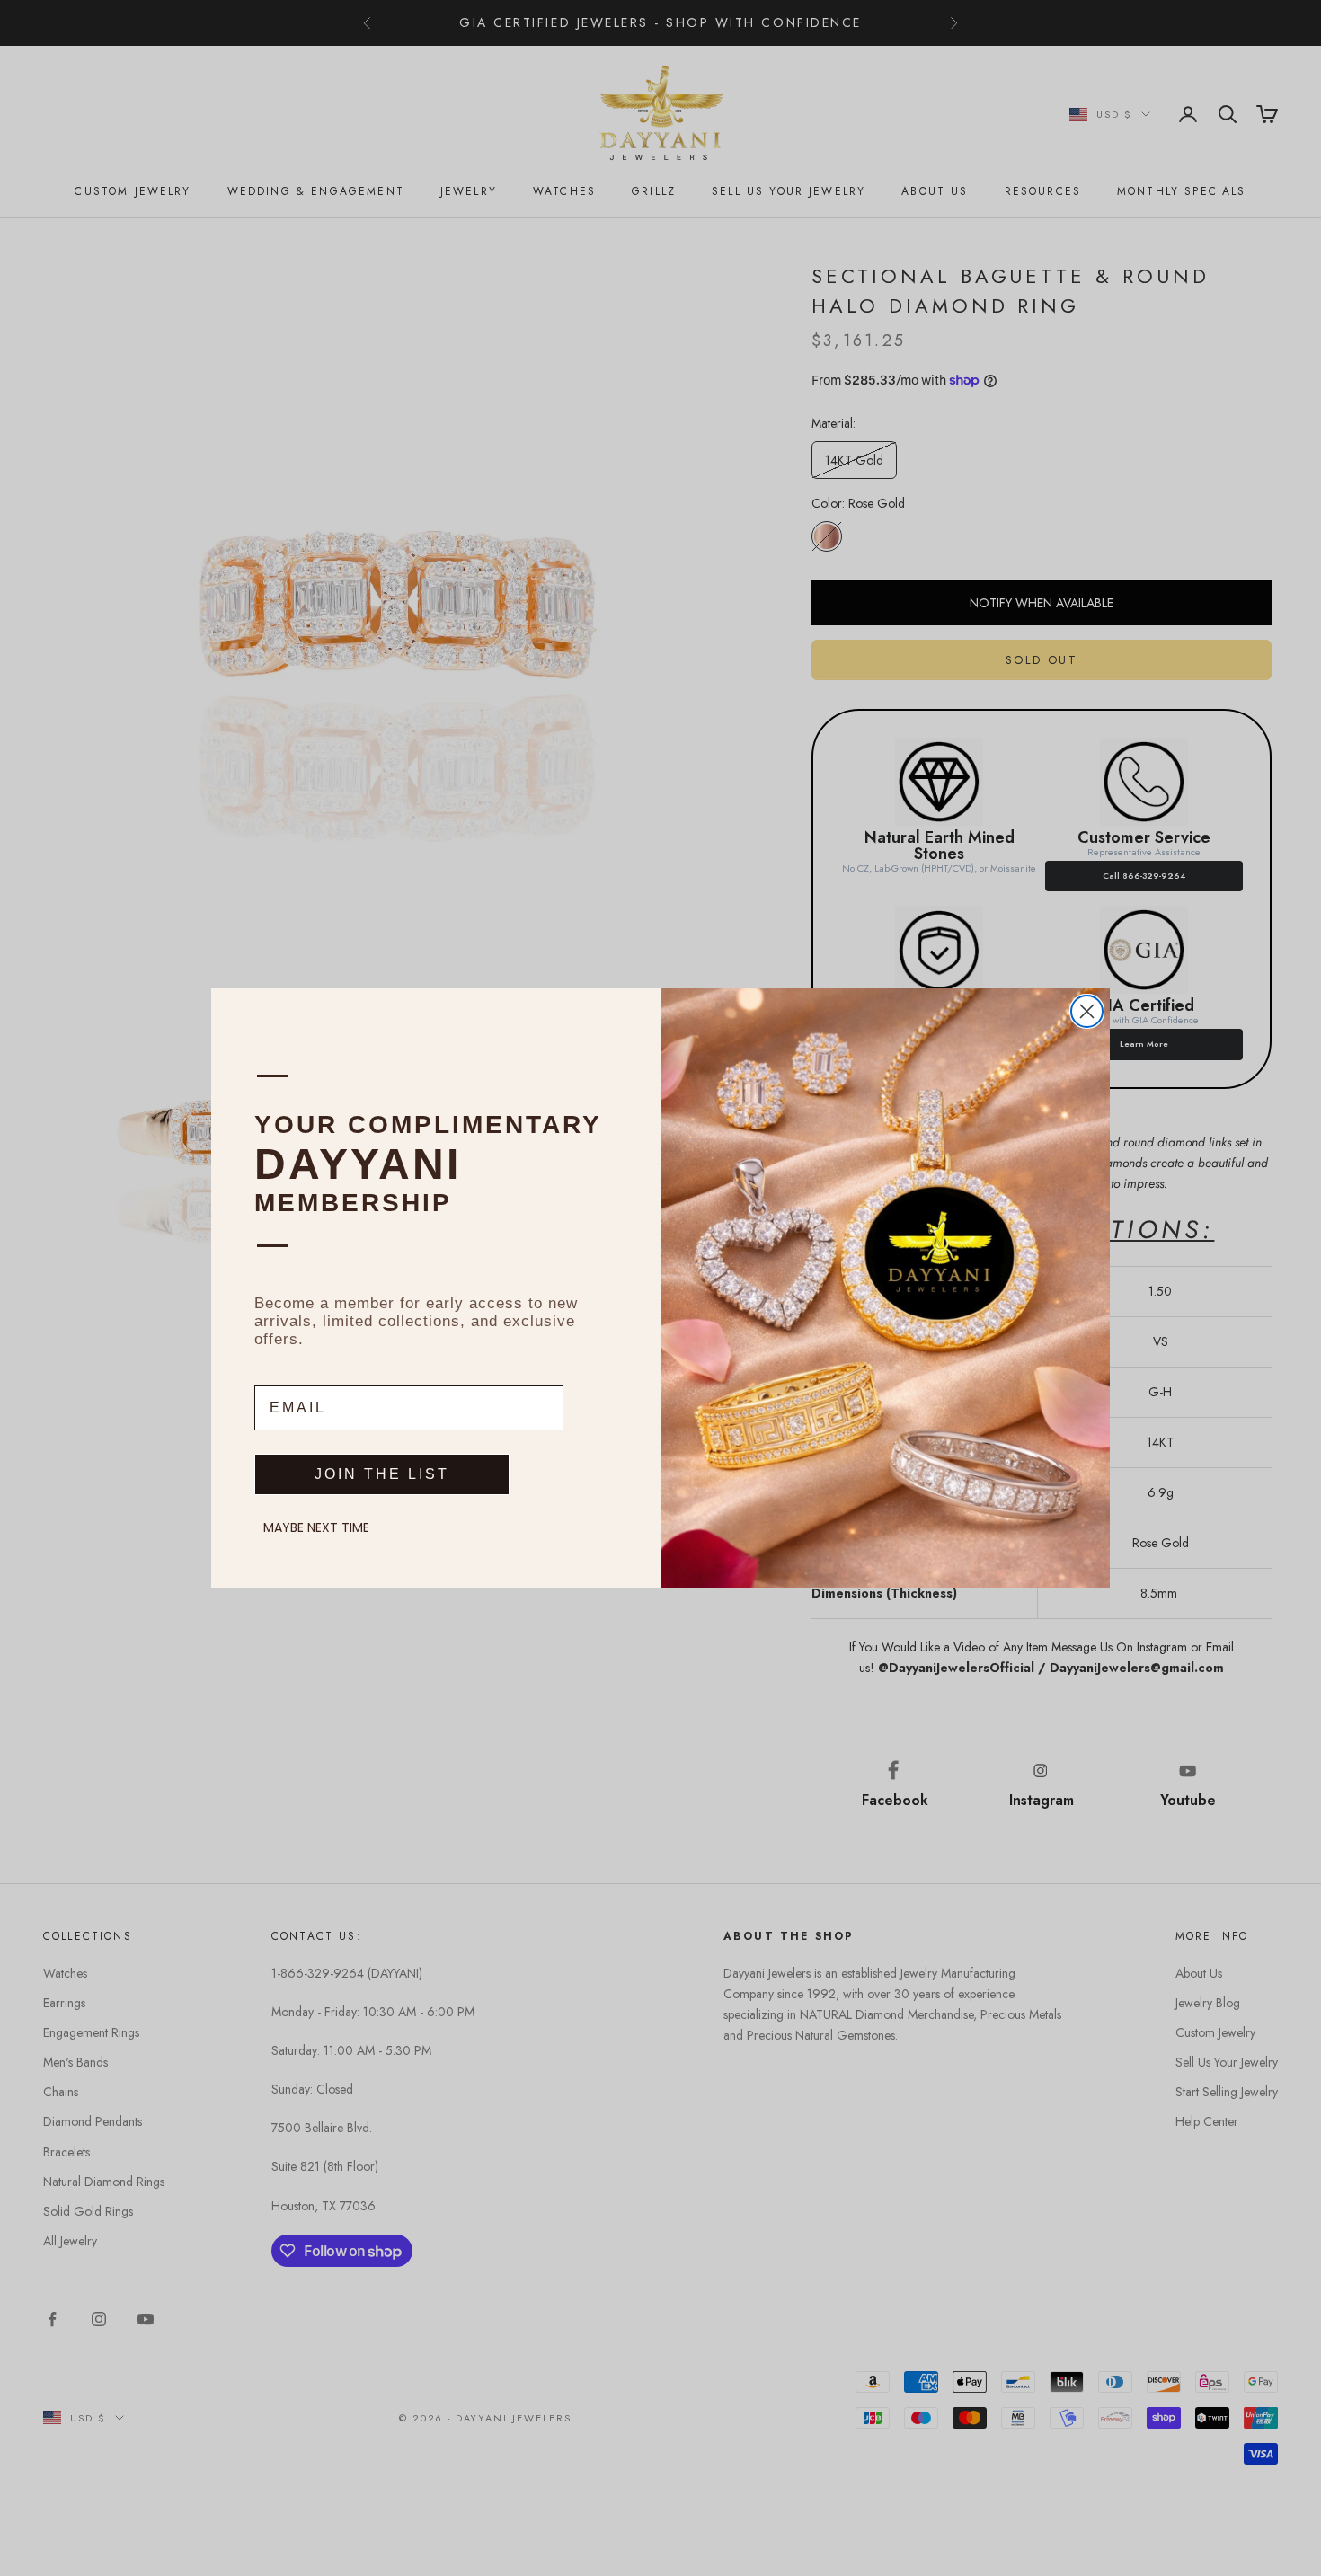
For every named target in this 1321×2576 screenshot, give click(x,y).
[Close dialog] (1087, 1011)
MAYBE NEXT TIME (316, 1527)
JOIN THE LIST (382, 1474)
